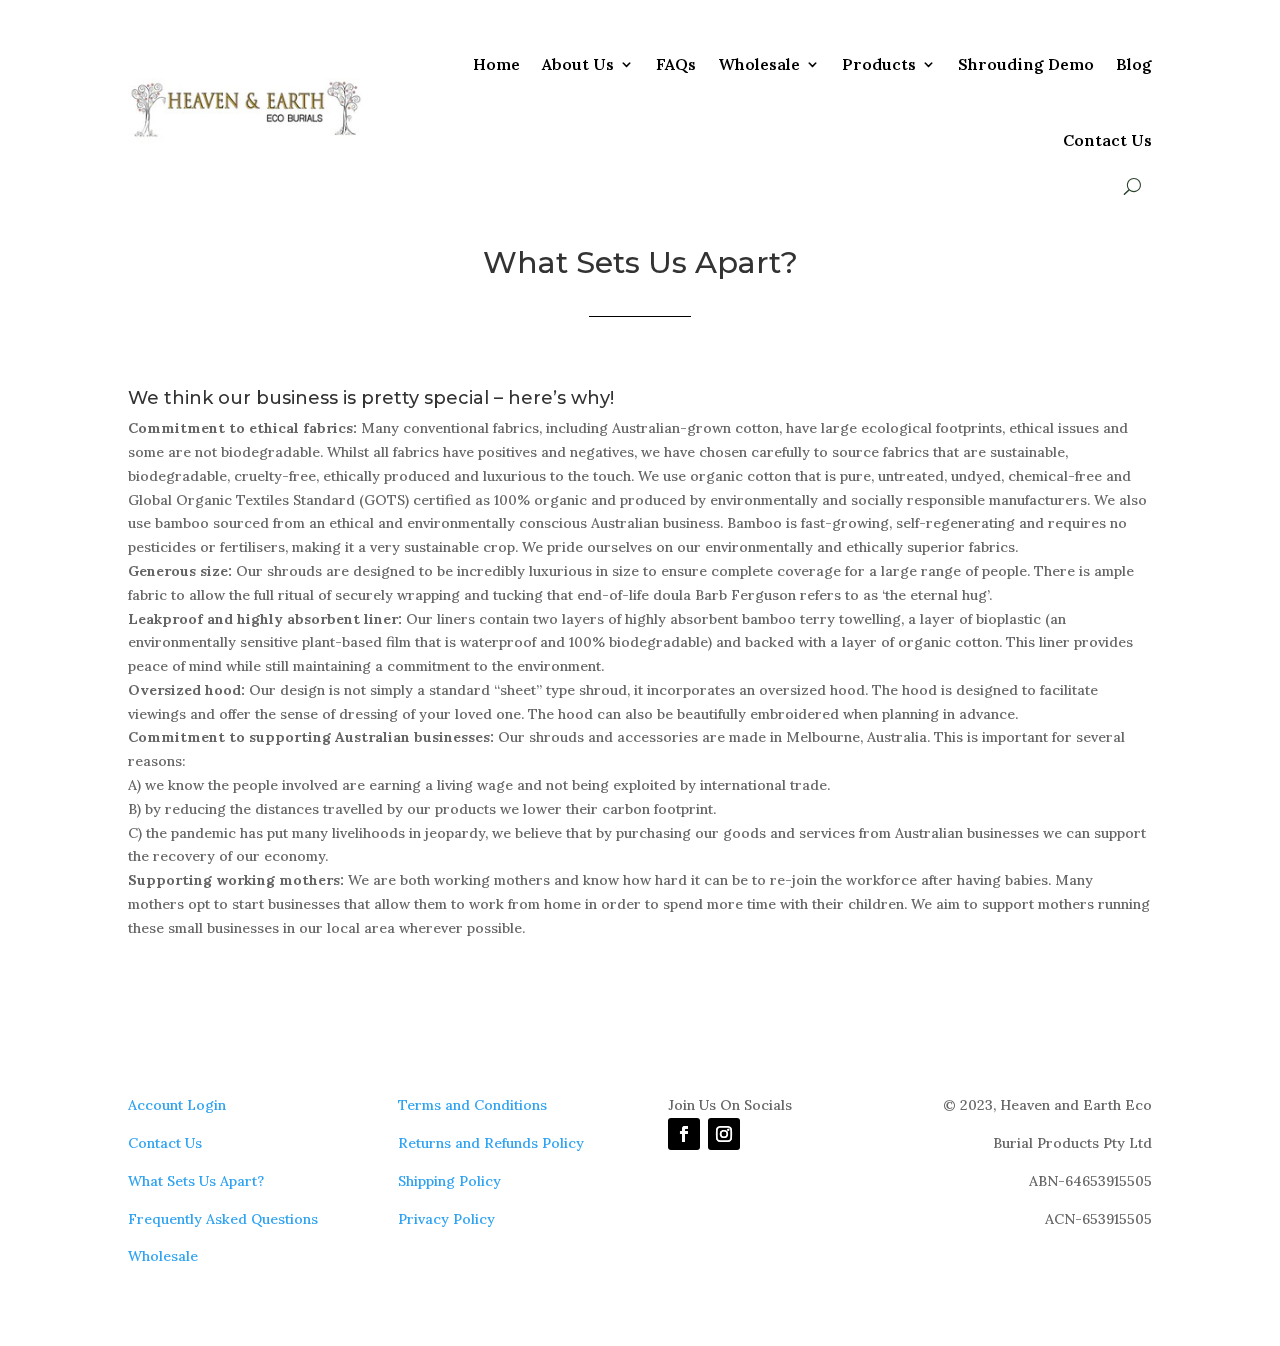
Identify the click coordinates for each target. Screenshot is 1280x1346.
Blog (1134, 64)
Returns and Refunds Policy (491, 1143)
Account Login (177, 1105)
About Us (578, 64)
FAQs (676, 64)
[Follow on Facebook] (684, 1134)
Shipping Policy (449, 1181)
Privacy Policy (446, 1219)
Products (879, 64)
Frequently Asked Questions (223, 1219)
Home (496, 64)
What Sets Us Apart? (196, 1181)
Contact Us (1107, 140)
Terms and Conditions (472, 1105)
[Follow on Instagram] (724, 1134)
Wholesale (759, 64)
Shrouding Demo (1026, 64)
